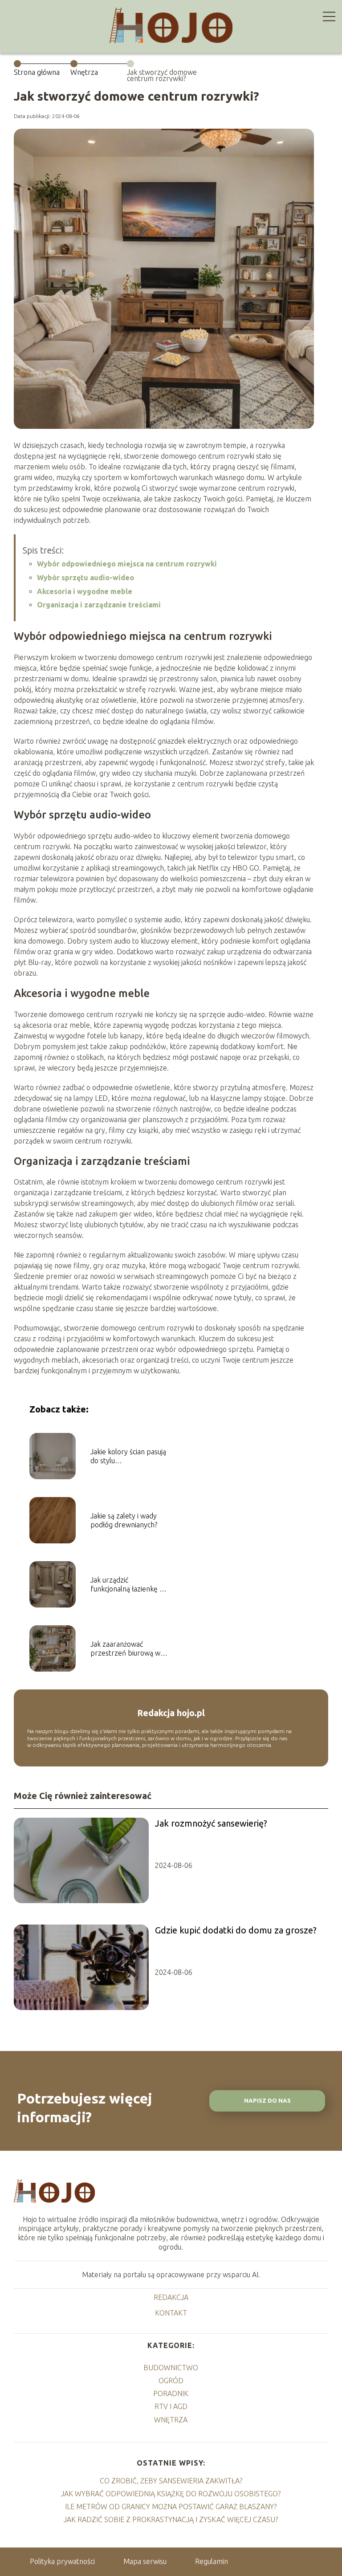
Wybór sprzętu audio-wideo (85, 578)
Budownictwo (171, 2368)
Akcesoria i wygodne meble (85, 591)
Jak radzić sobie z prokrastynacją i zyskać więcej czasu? (171, 2519)
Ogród (171, 2381)
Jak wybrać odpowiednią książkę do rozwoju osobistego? (171, 2494)
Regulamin (212, 2561)
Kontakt (171, 2313)
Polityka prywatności (62, 2561)
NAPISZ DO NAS (267, 2101)
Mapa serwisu (145, 2561)
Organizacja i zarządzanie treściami (99, 605)
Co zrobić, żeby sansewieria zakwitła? (171, 2481)
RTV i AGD (171, 2406)
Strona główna (37, 72)
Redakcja (171, 2297)
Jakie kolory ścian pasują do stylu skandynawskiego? (128, 1457)
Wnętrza (84, 72)
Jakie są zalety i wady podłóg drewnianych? (124, 1520)
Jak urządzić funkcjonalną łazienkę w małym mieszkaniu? (128, 1585)
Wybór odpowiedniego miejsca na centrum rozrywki (127, 564)
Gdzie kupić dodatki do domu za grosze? (236, 1930)
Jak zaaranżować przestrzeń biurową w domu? (125, 1649)
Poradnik (171, 2393)
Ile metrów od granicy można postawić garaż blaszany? (171, 2507)
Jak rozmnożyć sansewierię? (211, 1823)
